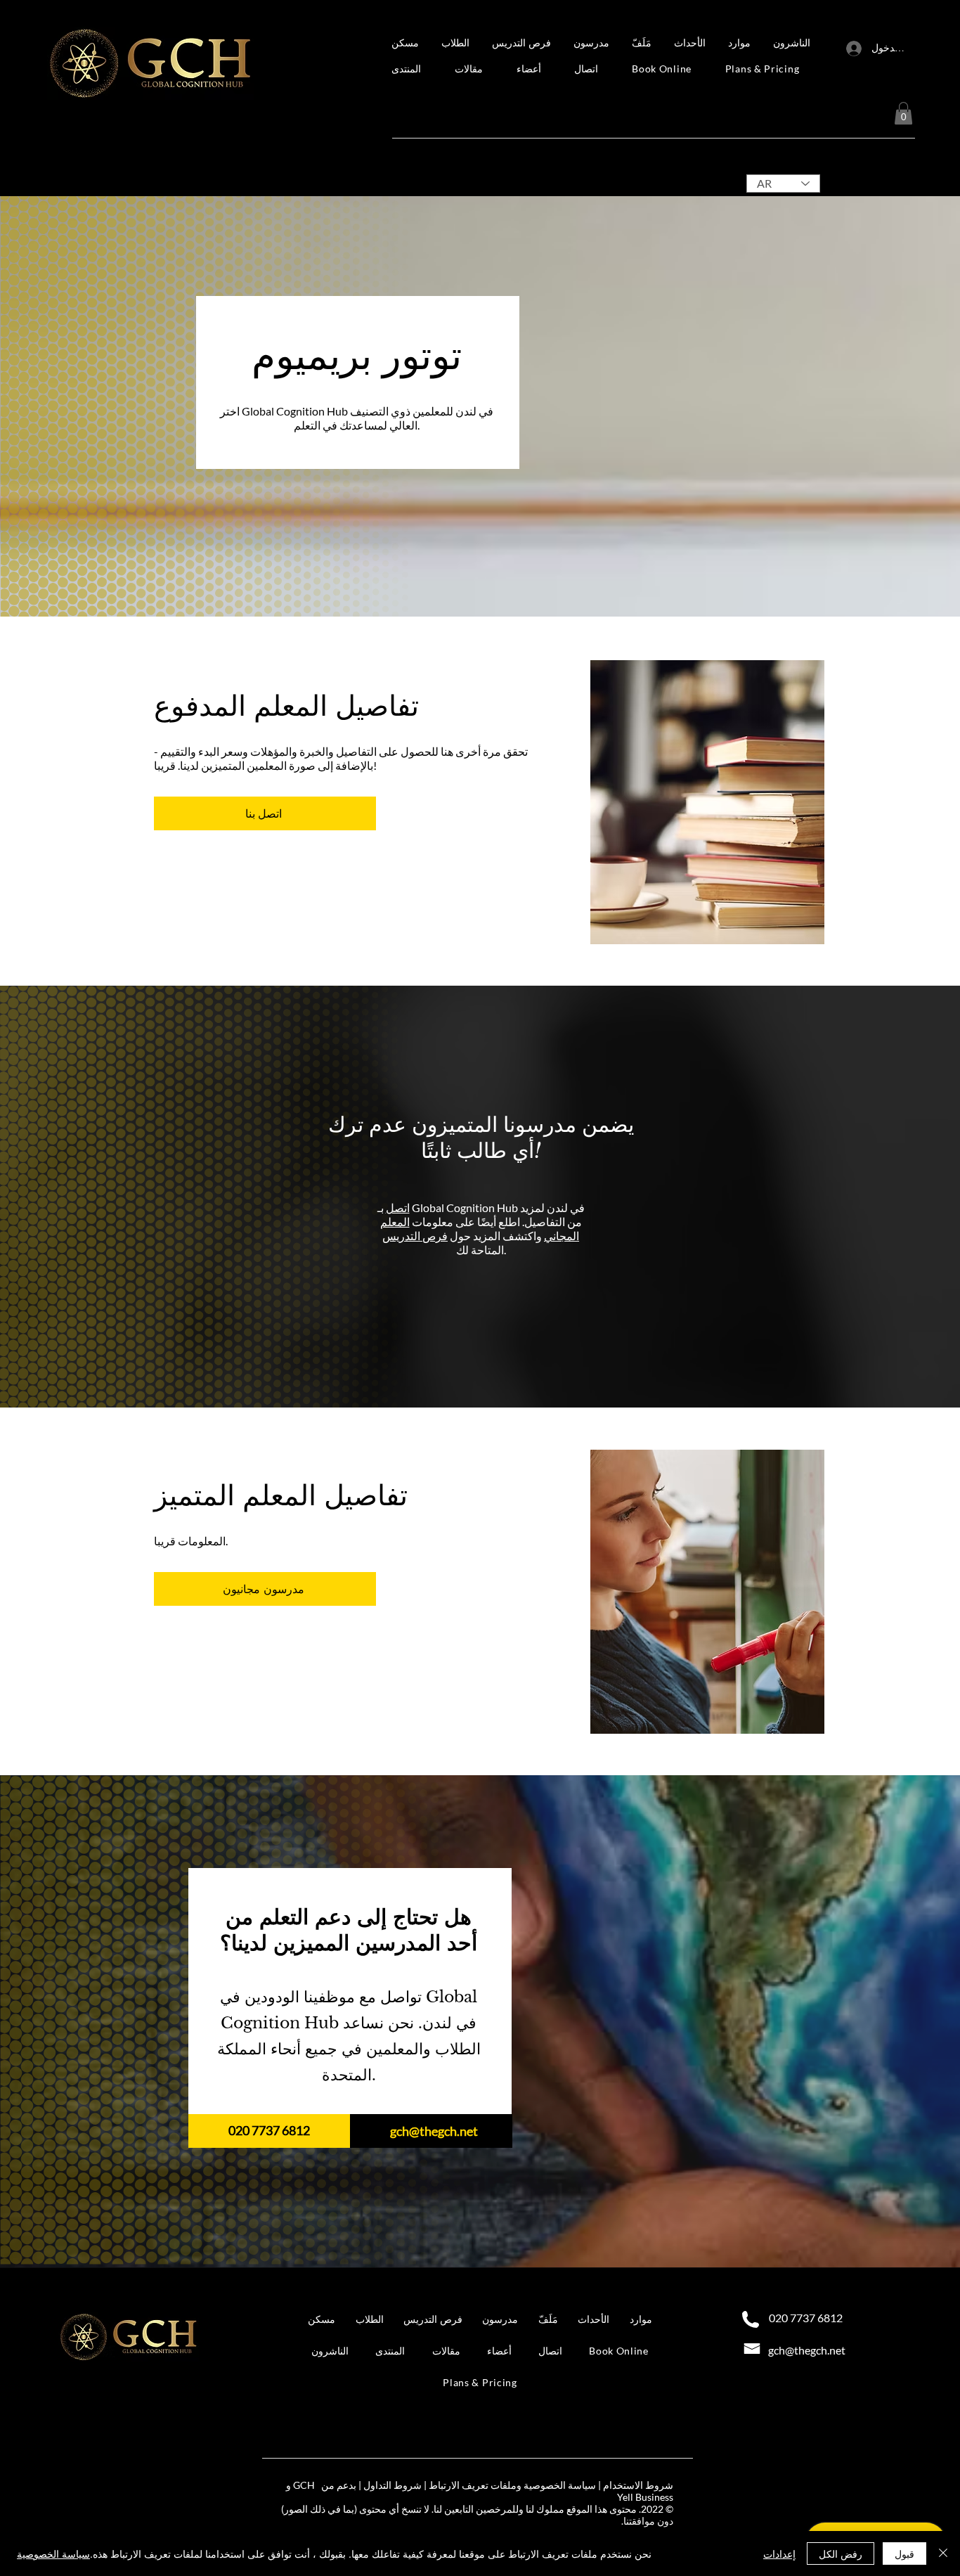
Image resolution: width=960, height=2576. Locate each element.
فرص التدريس (415, 1236)
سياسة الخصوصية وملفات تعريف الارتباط (512, 2485)
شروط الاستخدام (638, 2485)
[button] (593, 43)
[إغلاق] (943, 2554)
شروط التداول (393, 2485)
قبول (904, 2554)
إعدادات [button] (779, 2554)
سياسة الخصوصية (53, 2554)
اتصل (398, 1207)
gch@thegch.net (434, 2131)
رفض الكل (841, 2554)
